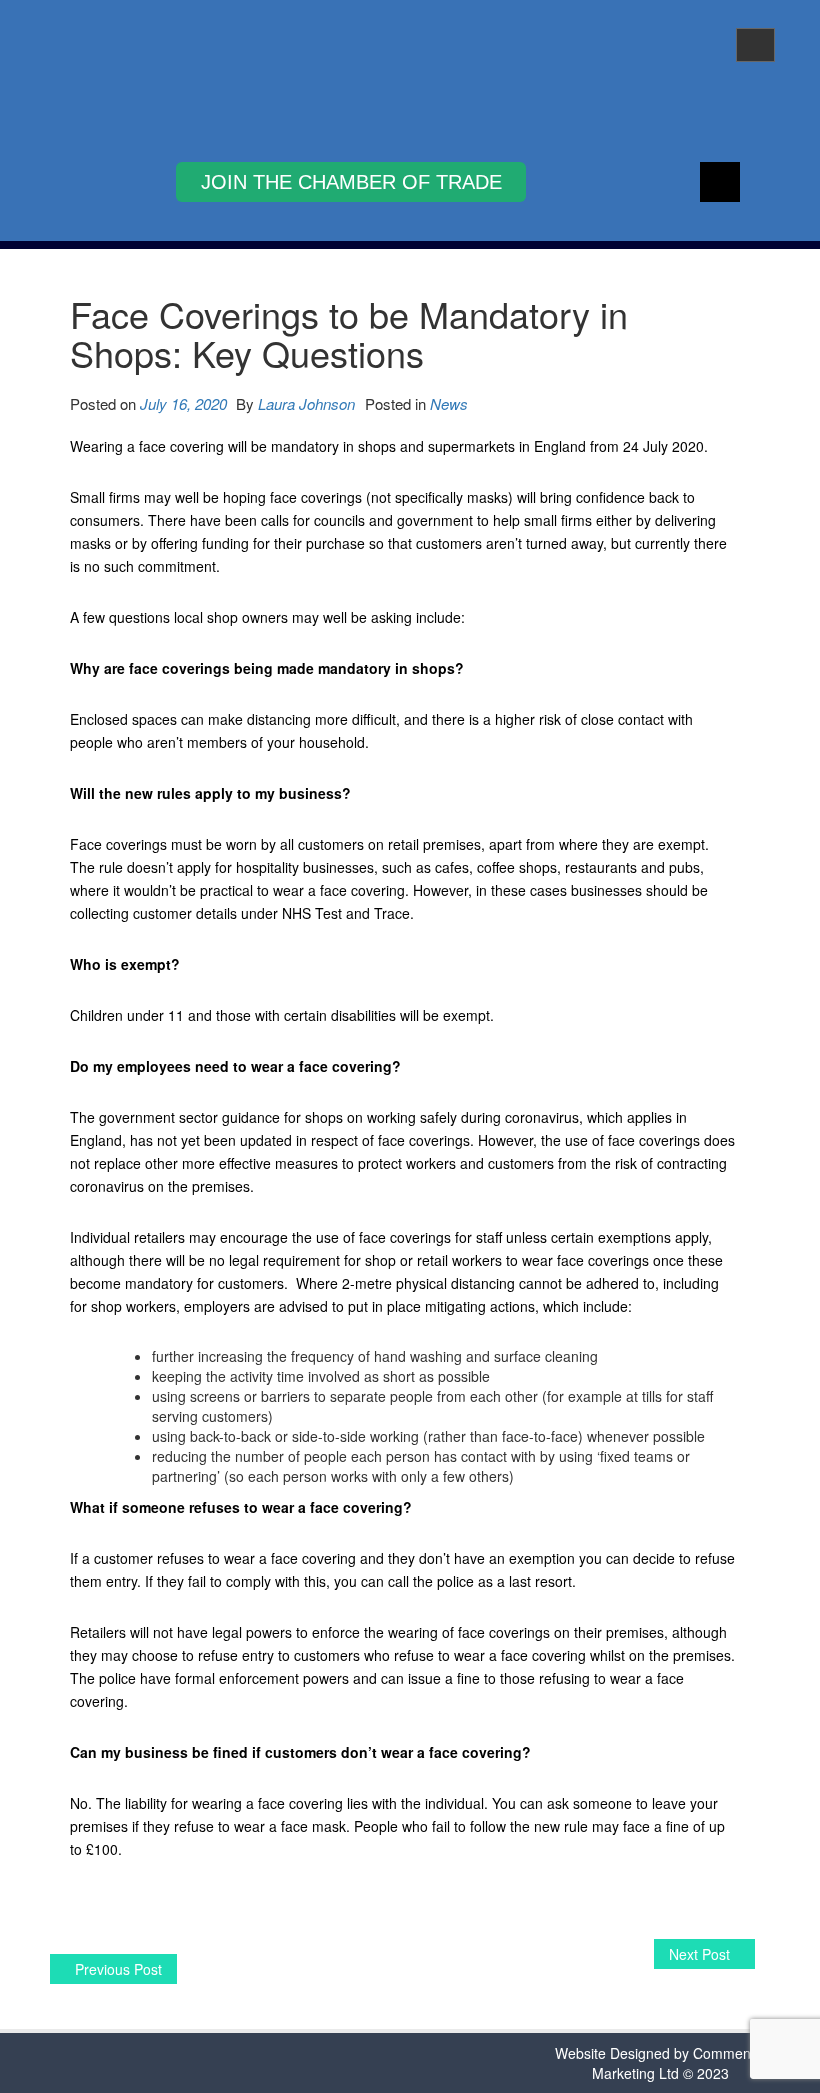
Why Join (351, 182)
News (449, 403)
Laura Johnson (306, 403)
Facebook (720, 182)
